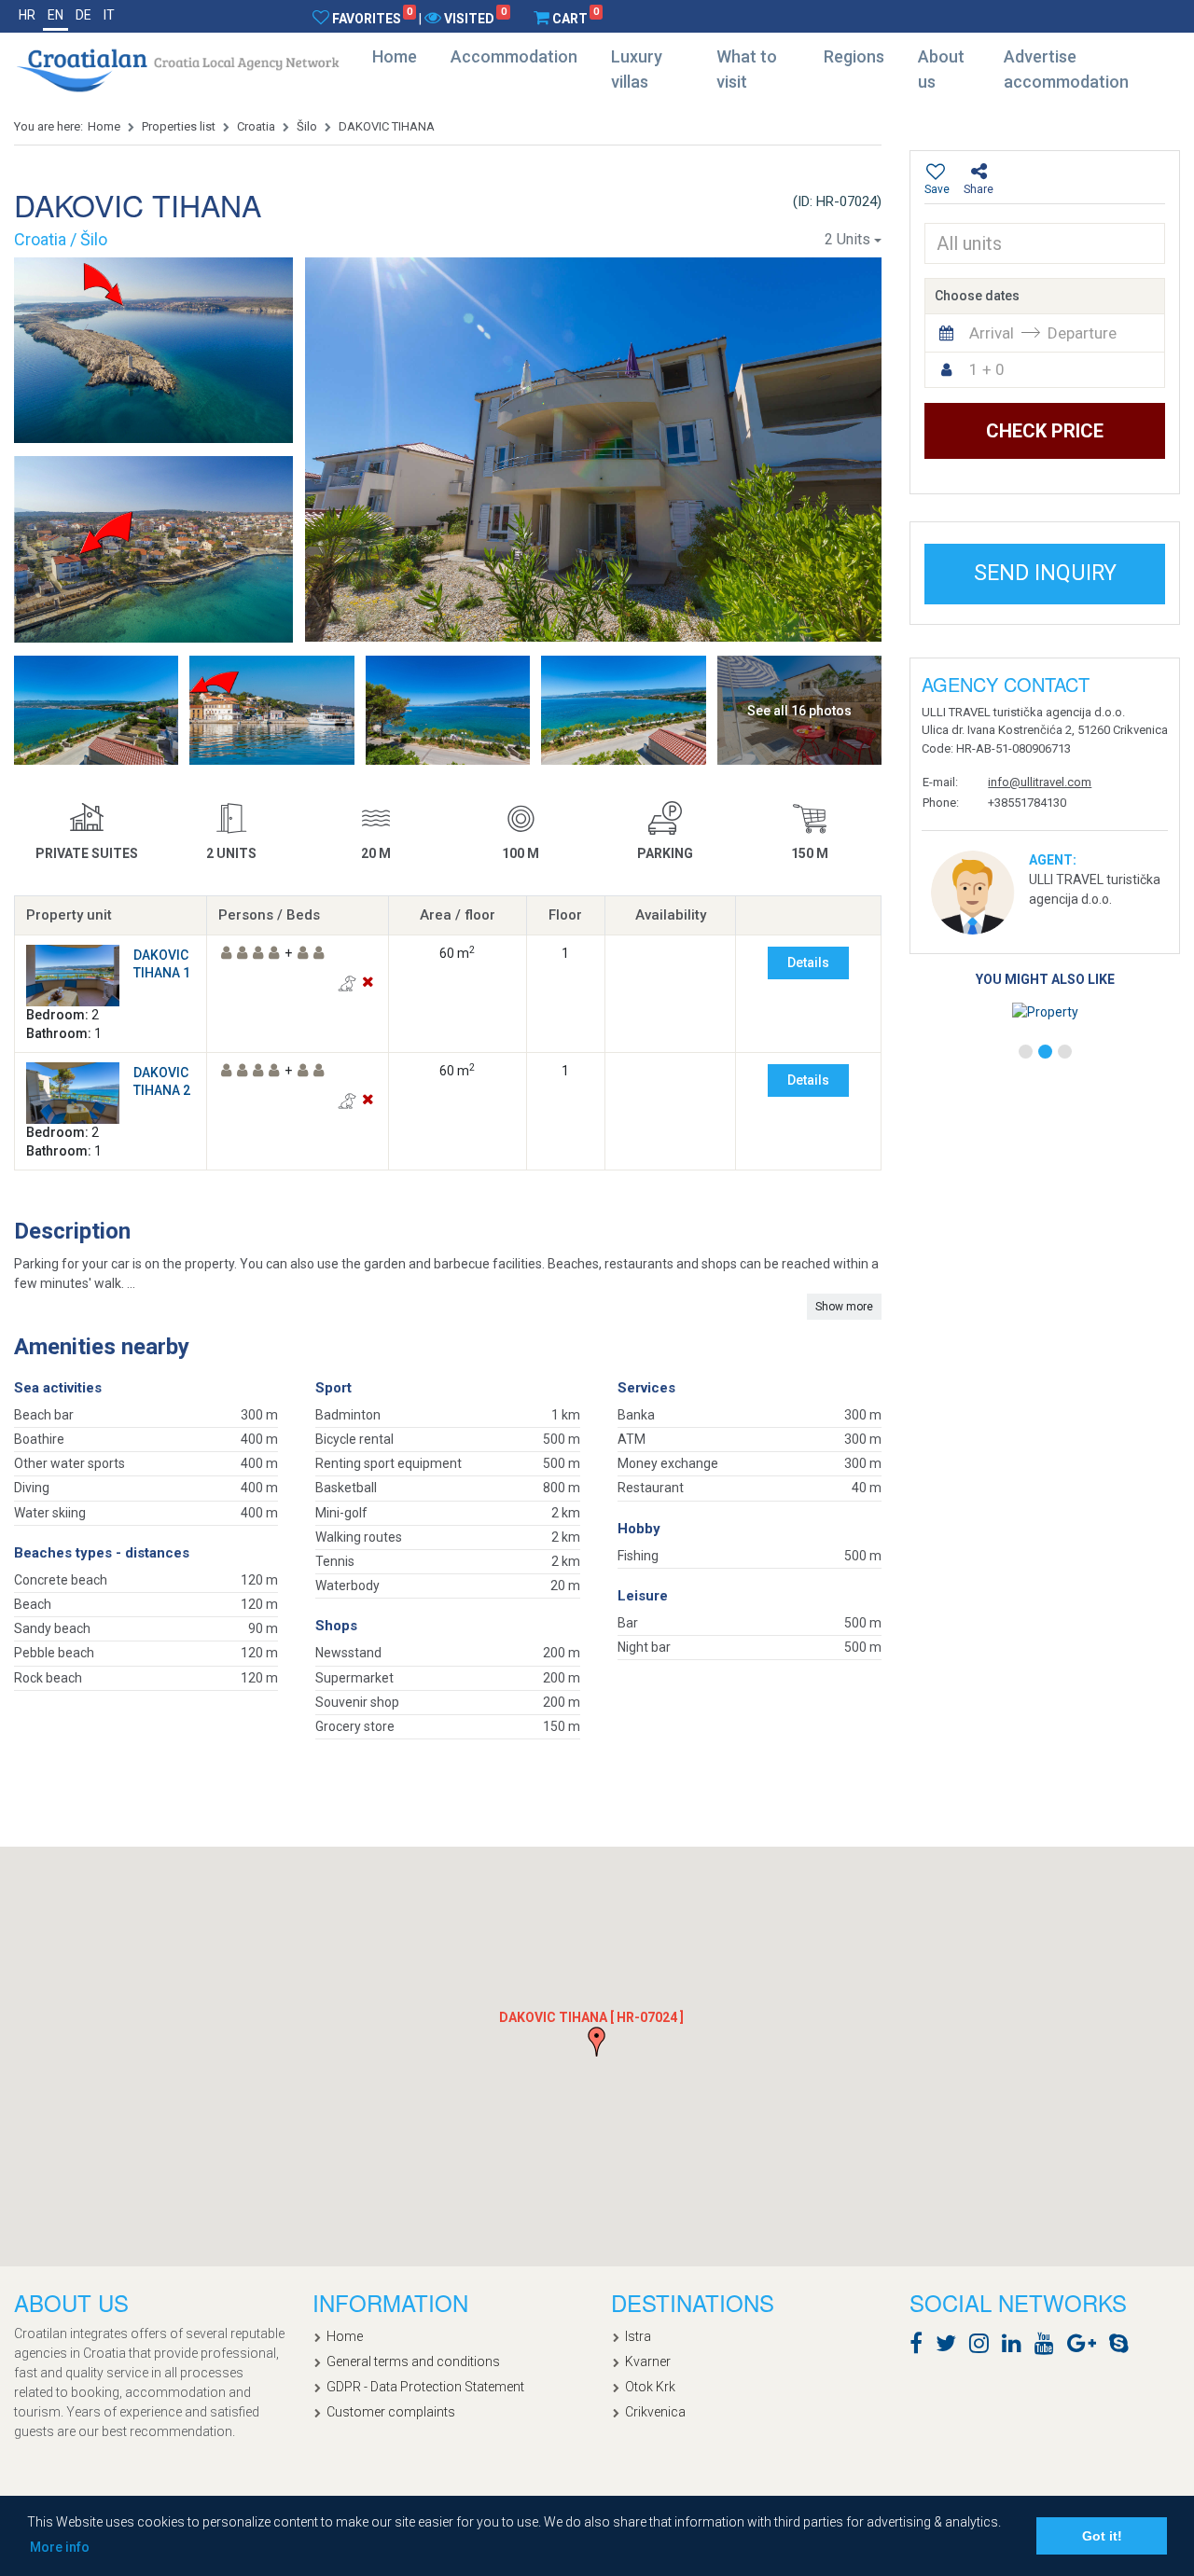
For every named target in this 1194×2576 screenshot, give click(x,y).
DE (83, 15)
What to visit (747, 69)
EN (56, 15)
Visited (475, 18)
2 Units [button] (847, 239)
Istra (638, 2336)
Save (937, 189)
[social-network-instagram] (984, 2347)
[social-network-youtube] (1049, 2347)
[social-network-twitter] (951, 2347)
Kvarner (648, 2361)
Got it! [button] (1102, 2536)
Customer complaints (391, 2412)
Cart (576, 18)
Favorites (372, 18)
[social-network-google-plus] (1086, 2347)
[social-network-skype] (1124, 2347)
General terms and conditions (413, 2361)
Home (395, 56)
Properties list (179, 126)
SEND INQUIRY (1045, 573)
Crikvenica (655, 2412)
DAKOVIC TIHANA (387, 126)
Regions (854, 56)
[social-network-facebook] (921, 2347)
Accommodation (514, 56)
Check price (1045, 431)
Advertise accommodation (1066, 69)
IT (109, 15)
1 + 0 (987, 369)
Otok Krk (650, 2387)
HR (27, 15)
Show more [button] (844, 1307)
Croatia (256, 126)
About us (941, 69)
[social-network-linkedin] (1016, 2347)
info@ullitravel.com (1040, 782)
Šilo (307, 126)
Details (808, 963)
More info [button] (60, 2547)
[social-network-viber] (1146, 2347)
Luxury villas (637, 69)
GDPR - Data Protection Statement (425, 2387)
